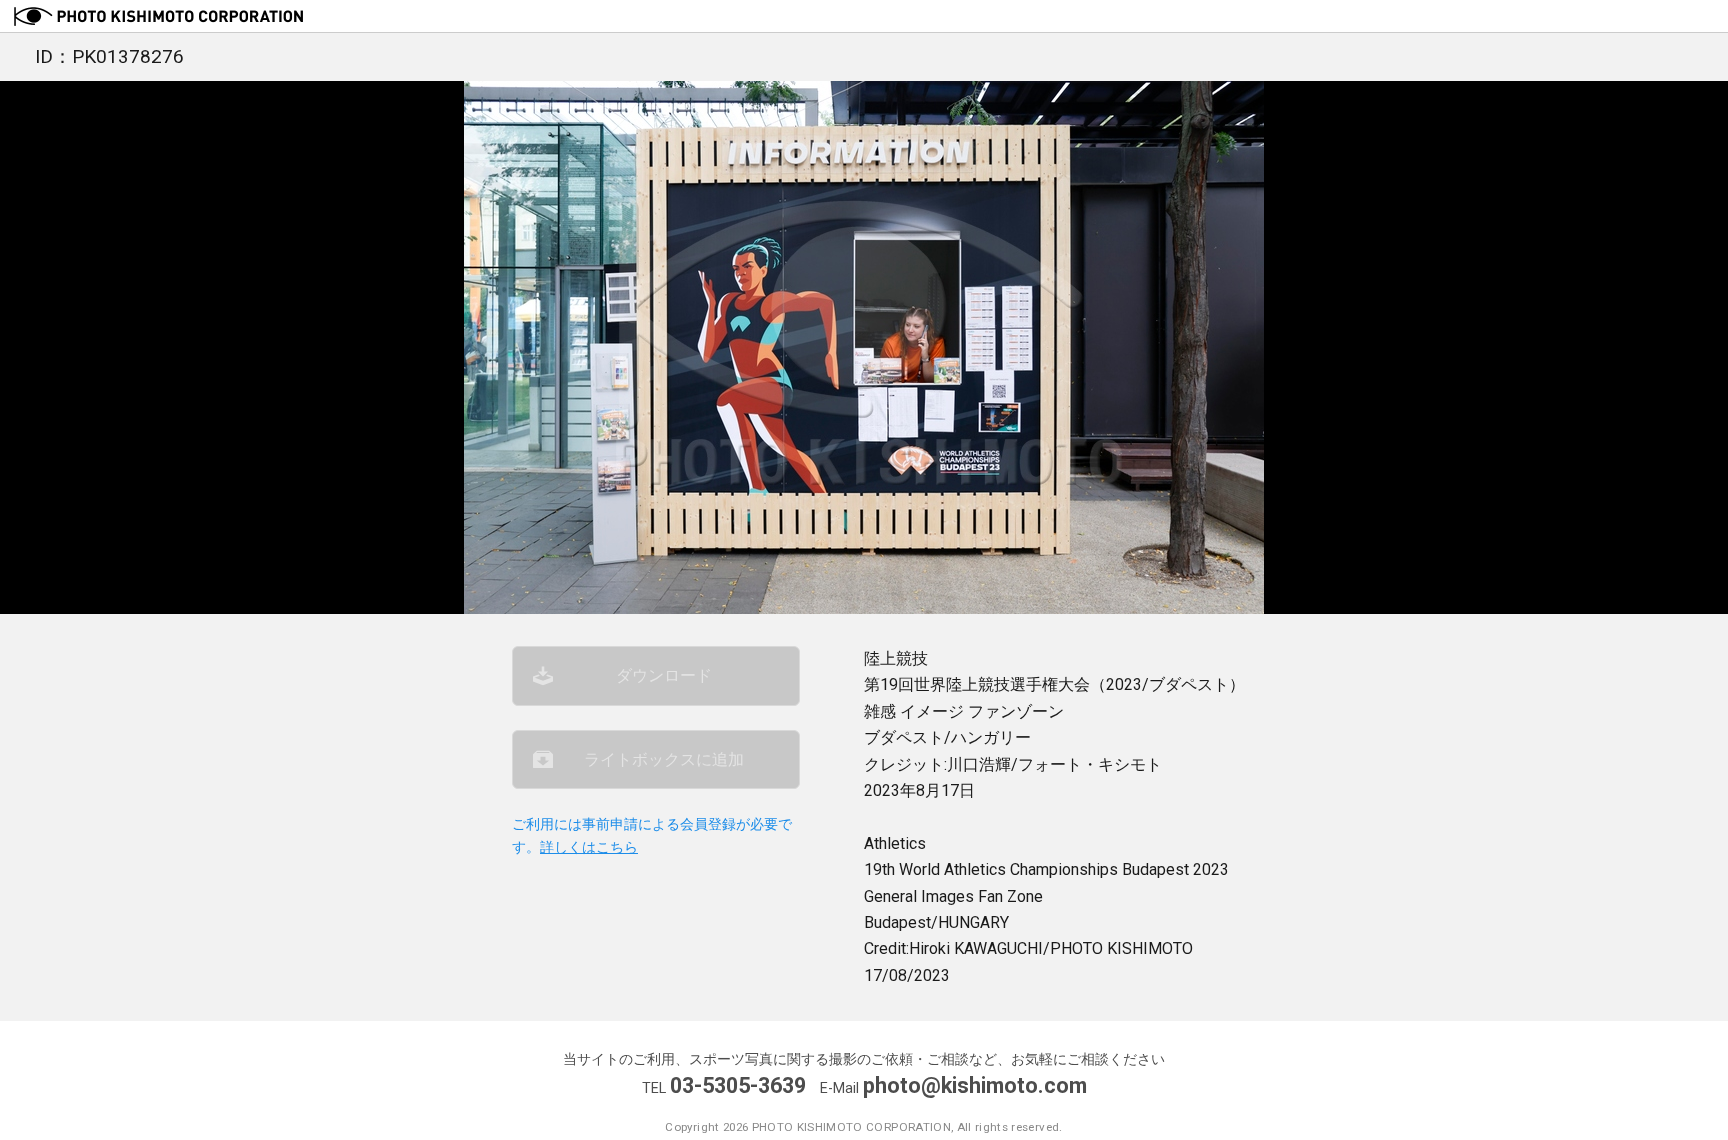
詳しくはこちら (589, 847)
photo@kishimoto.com (975, 1085)
